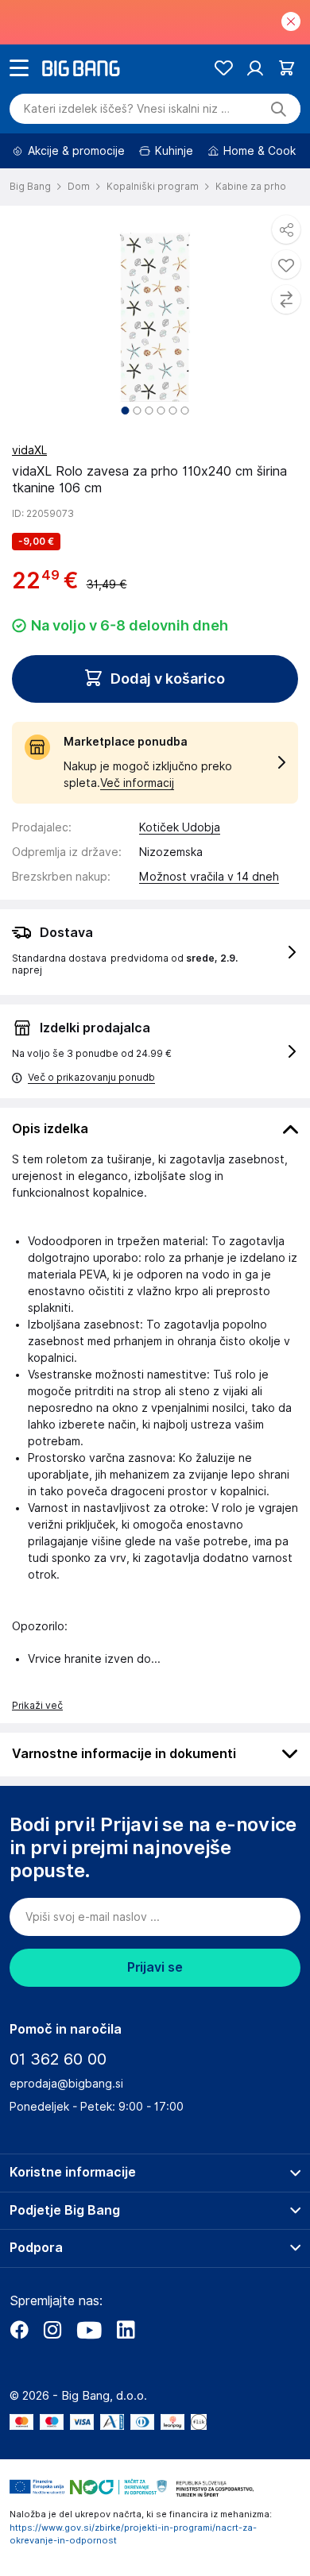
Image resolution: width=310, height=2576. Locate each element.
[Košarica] (287, 68)
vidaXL (29, 450)
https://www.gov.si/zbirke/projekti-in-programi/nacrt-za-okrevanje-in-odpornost (133, 2534)
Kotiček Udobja (180, 827)
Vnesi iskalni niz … (127, 109)
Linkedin (126, 2330)
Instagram (52, 2330)
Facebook (19, 2330)
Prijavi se (155, 1967)
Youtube (89, 2330)
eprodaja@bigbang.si (66, 2084)
